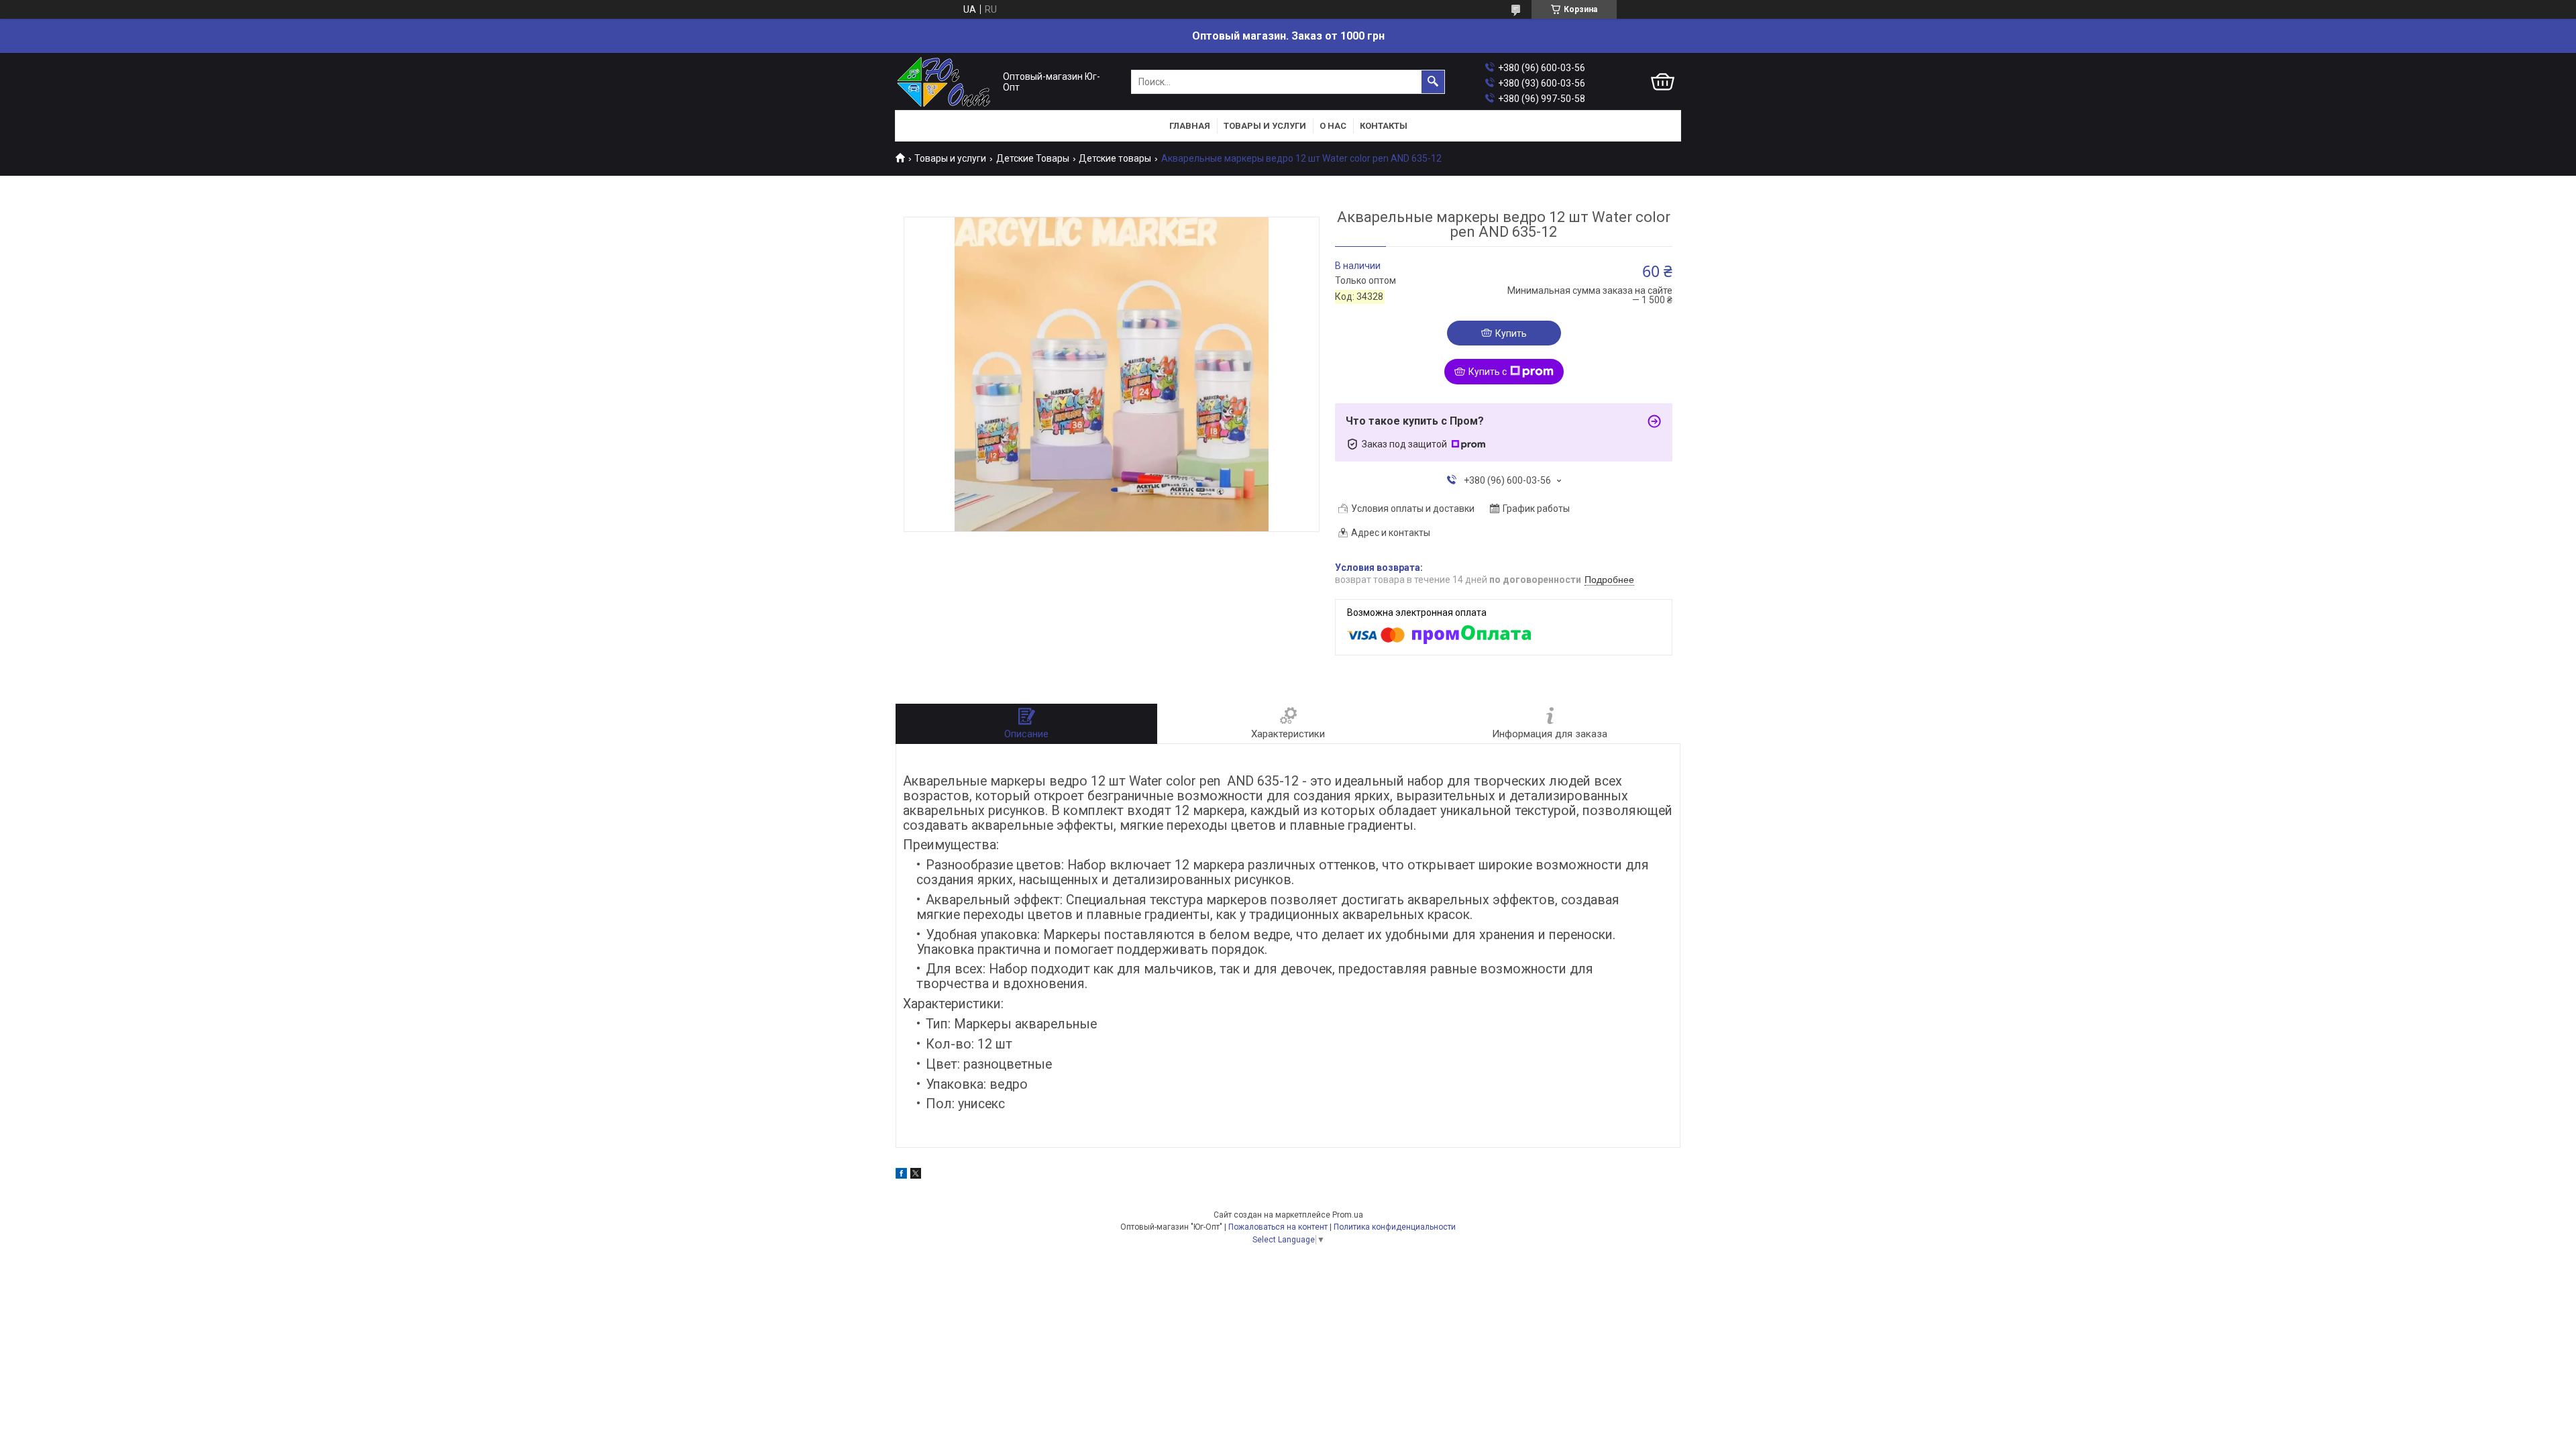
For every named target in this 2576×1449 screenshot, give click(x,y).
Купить (1511, 333)
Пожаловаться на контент (1278, 1227)
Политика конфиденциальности (1395, 1227)
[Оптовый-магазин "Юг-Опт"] (946, 82)
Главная (1190, 126)
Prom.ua (1348, 1215)
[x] (916, 1175)
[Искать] (1433, 82)
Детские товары (1115, 158)
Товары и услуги (1265, 126)
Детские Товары (1033, 158)
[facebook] (901, 1175)
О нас (1333, 126)
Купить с (1488, 372)
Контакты (1384, 126)
